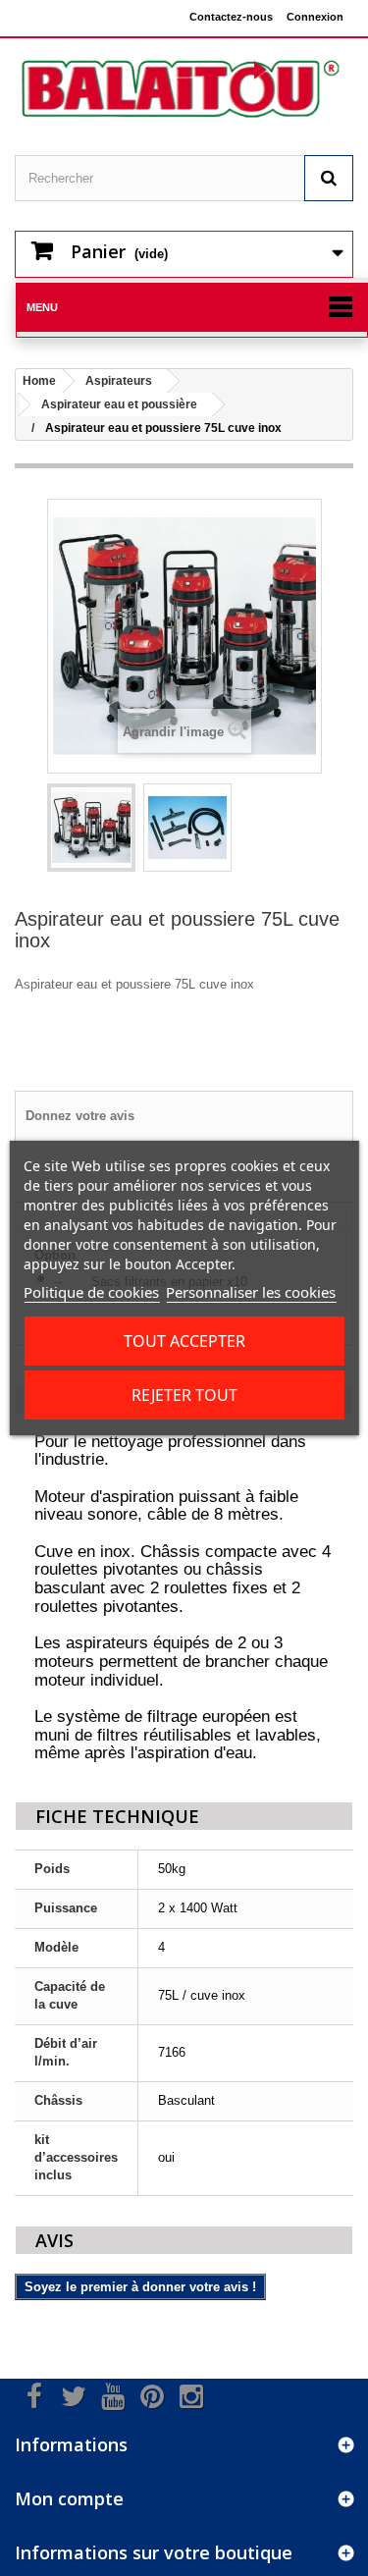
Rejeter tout (184, 1395)
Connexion (315, 17)
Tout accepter (184, 1341)
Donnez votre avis (80, 1116)
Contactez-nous (231, 17)
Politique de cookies (91, 1292)
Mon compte (69, 2498)
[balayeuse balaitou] (184, 89)
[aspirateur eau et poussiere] (91, 828)
